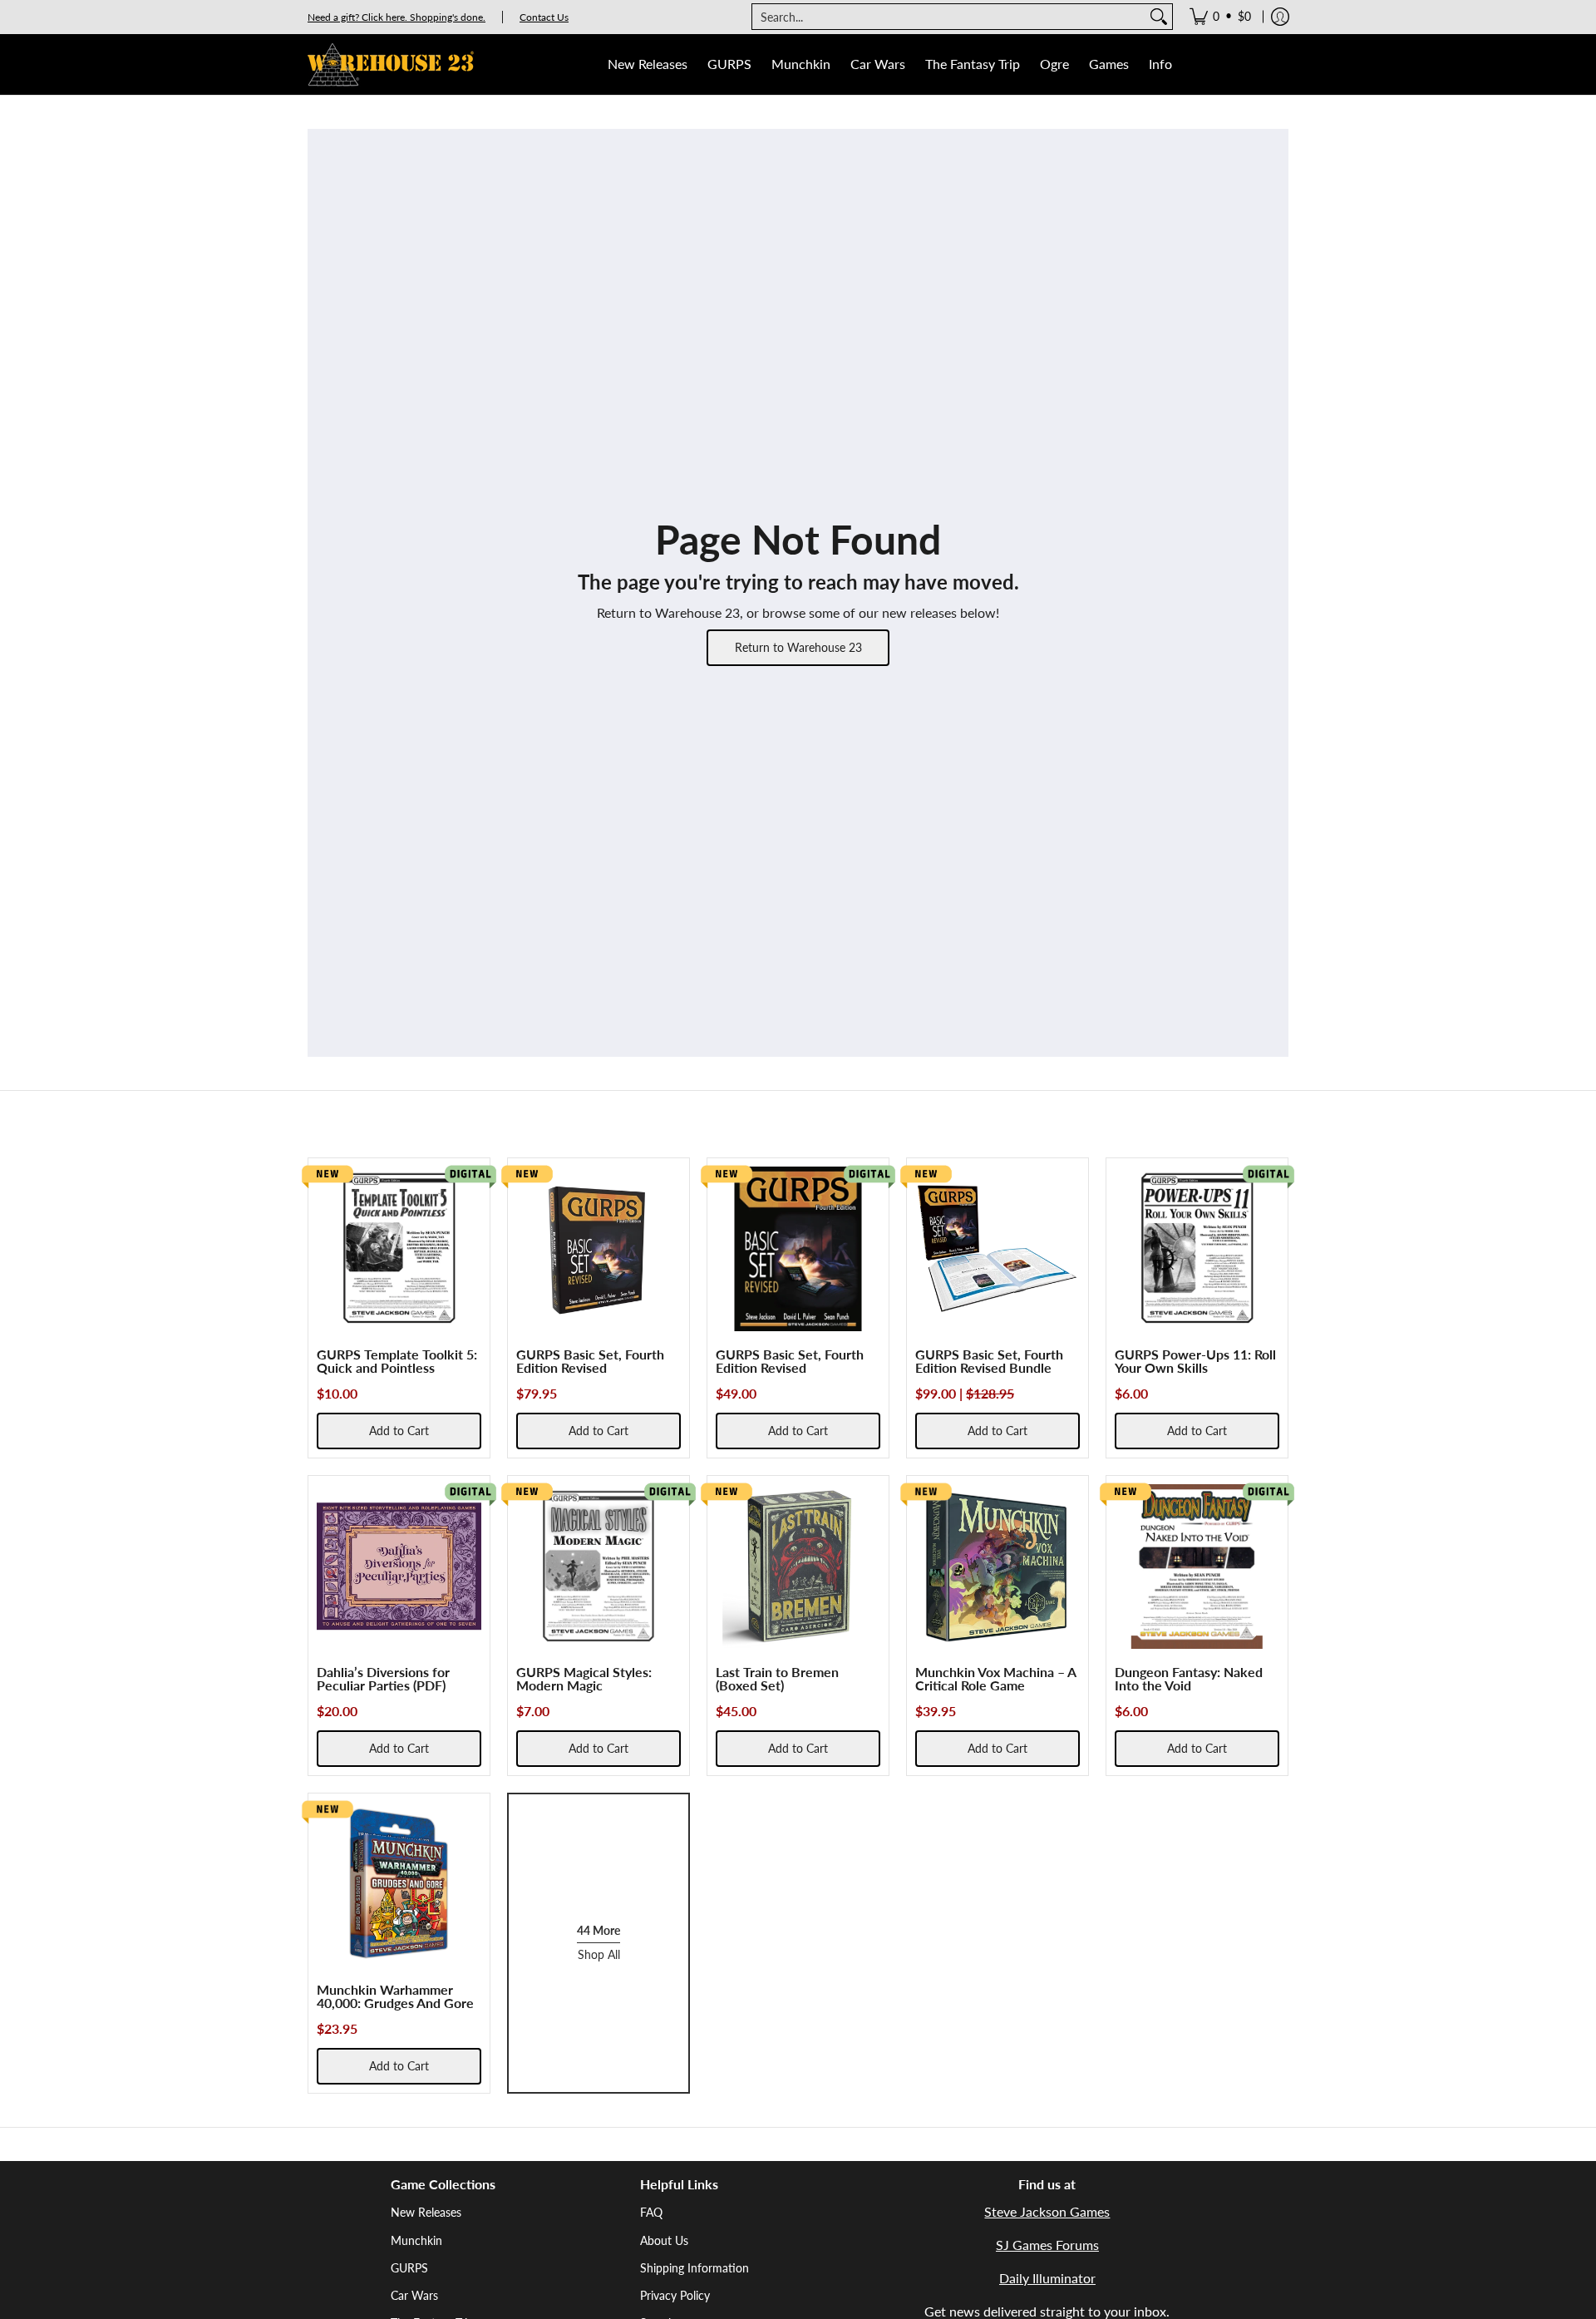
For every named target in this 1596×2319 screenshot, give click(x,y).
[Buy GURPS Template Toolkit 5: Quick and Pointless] (399, 1249)
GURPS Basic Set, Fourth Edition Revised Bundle (989, 1361)
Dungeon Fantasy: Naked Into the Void (1189, 1678)
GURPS (409, 2268)
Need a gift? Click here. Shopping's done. (397, 17)
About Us (664, 2240)
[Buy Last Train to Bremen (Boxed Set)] (798, 1567)
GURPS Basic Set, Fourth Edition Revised (590, 1361)
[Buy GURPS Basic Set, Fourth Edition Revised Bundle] (997, 1249)
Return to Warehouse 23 (798, 647)
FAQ (651, 2212)
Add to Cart (399, 1431)
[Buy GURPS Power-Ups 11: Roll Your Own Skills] (1197, 1249)
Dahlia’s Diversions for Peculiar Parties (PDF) (383, 1678)
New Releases (426, 2212)
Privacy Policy (675, 2295)
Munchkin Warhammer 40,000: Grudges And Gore (395, 1996)
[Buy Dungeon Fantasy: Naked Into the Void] (1197, 1567)
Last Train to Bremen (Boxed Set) (777, 1678)
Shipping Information (695, 2268)
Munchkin (416, 2240)
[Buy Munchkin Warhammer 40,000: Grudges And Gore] (399, 1884)
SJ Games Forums (1047, 2245)
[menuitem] (1220, 17)
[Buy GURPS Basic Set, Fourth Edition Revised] (598, 1249)
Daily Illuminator (1047, 2278)
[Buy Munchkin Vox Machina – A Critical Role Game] (997, 1567)
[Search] (1159, 17)
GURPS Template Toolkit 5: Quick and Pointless (397, 1361)
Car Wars (414, 2295)
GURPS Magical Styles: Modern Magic (584, 1678)
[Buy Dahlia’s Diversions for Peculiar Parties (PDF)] (399, 1567)
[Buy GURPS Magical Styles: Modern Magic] (598, 1567)
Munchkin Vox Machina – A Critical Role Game (995, 1678)
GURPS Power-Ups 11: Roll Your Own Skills (1195, 1361)
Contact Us (544, 17)
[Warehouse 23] (391, 64)
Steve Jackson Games (1047, 2211)
